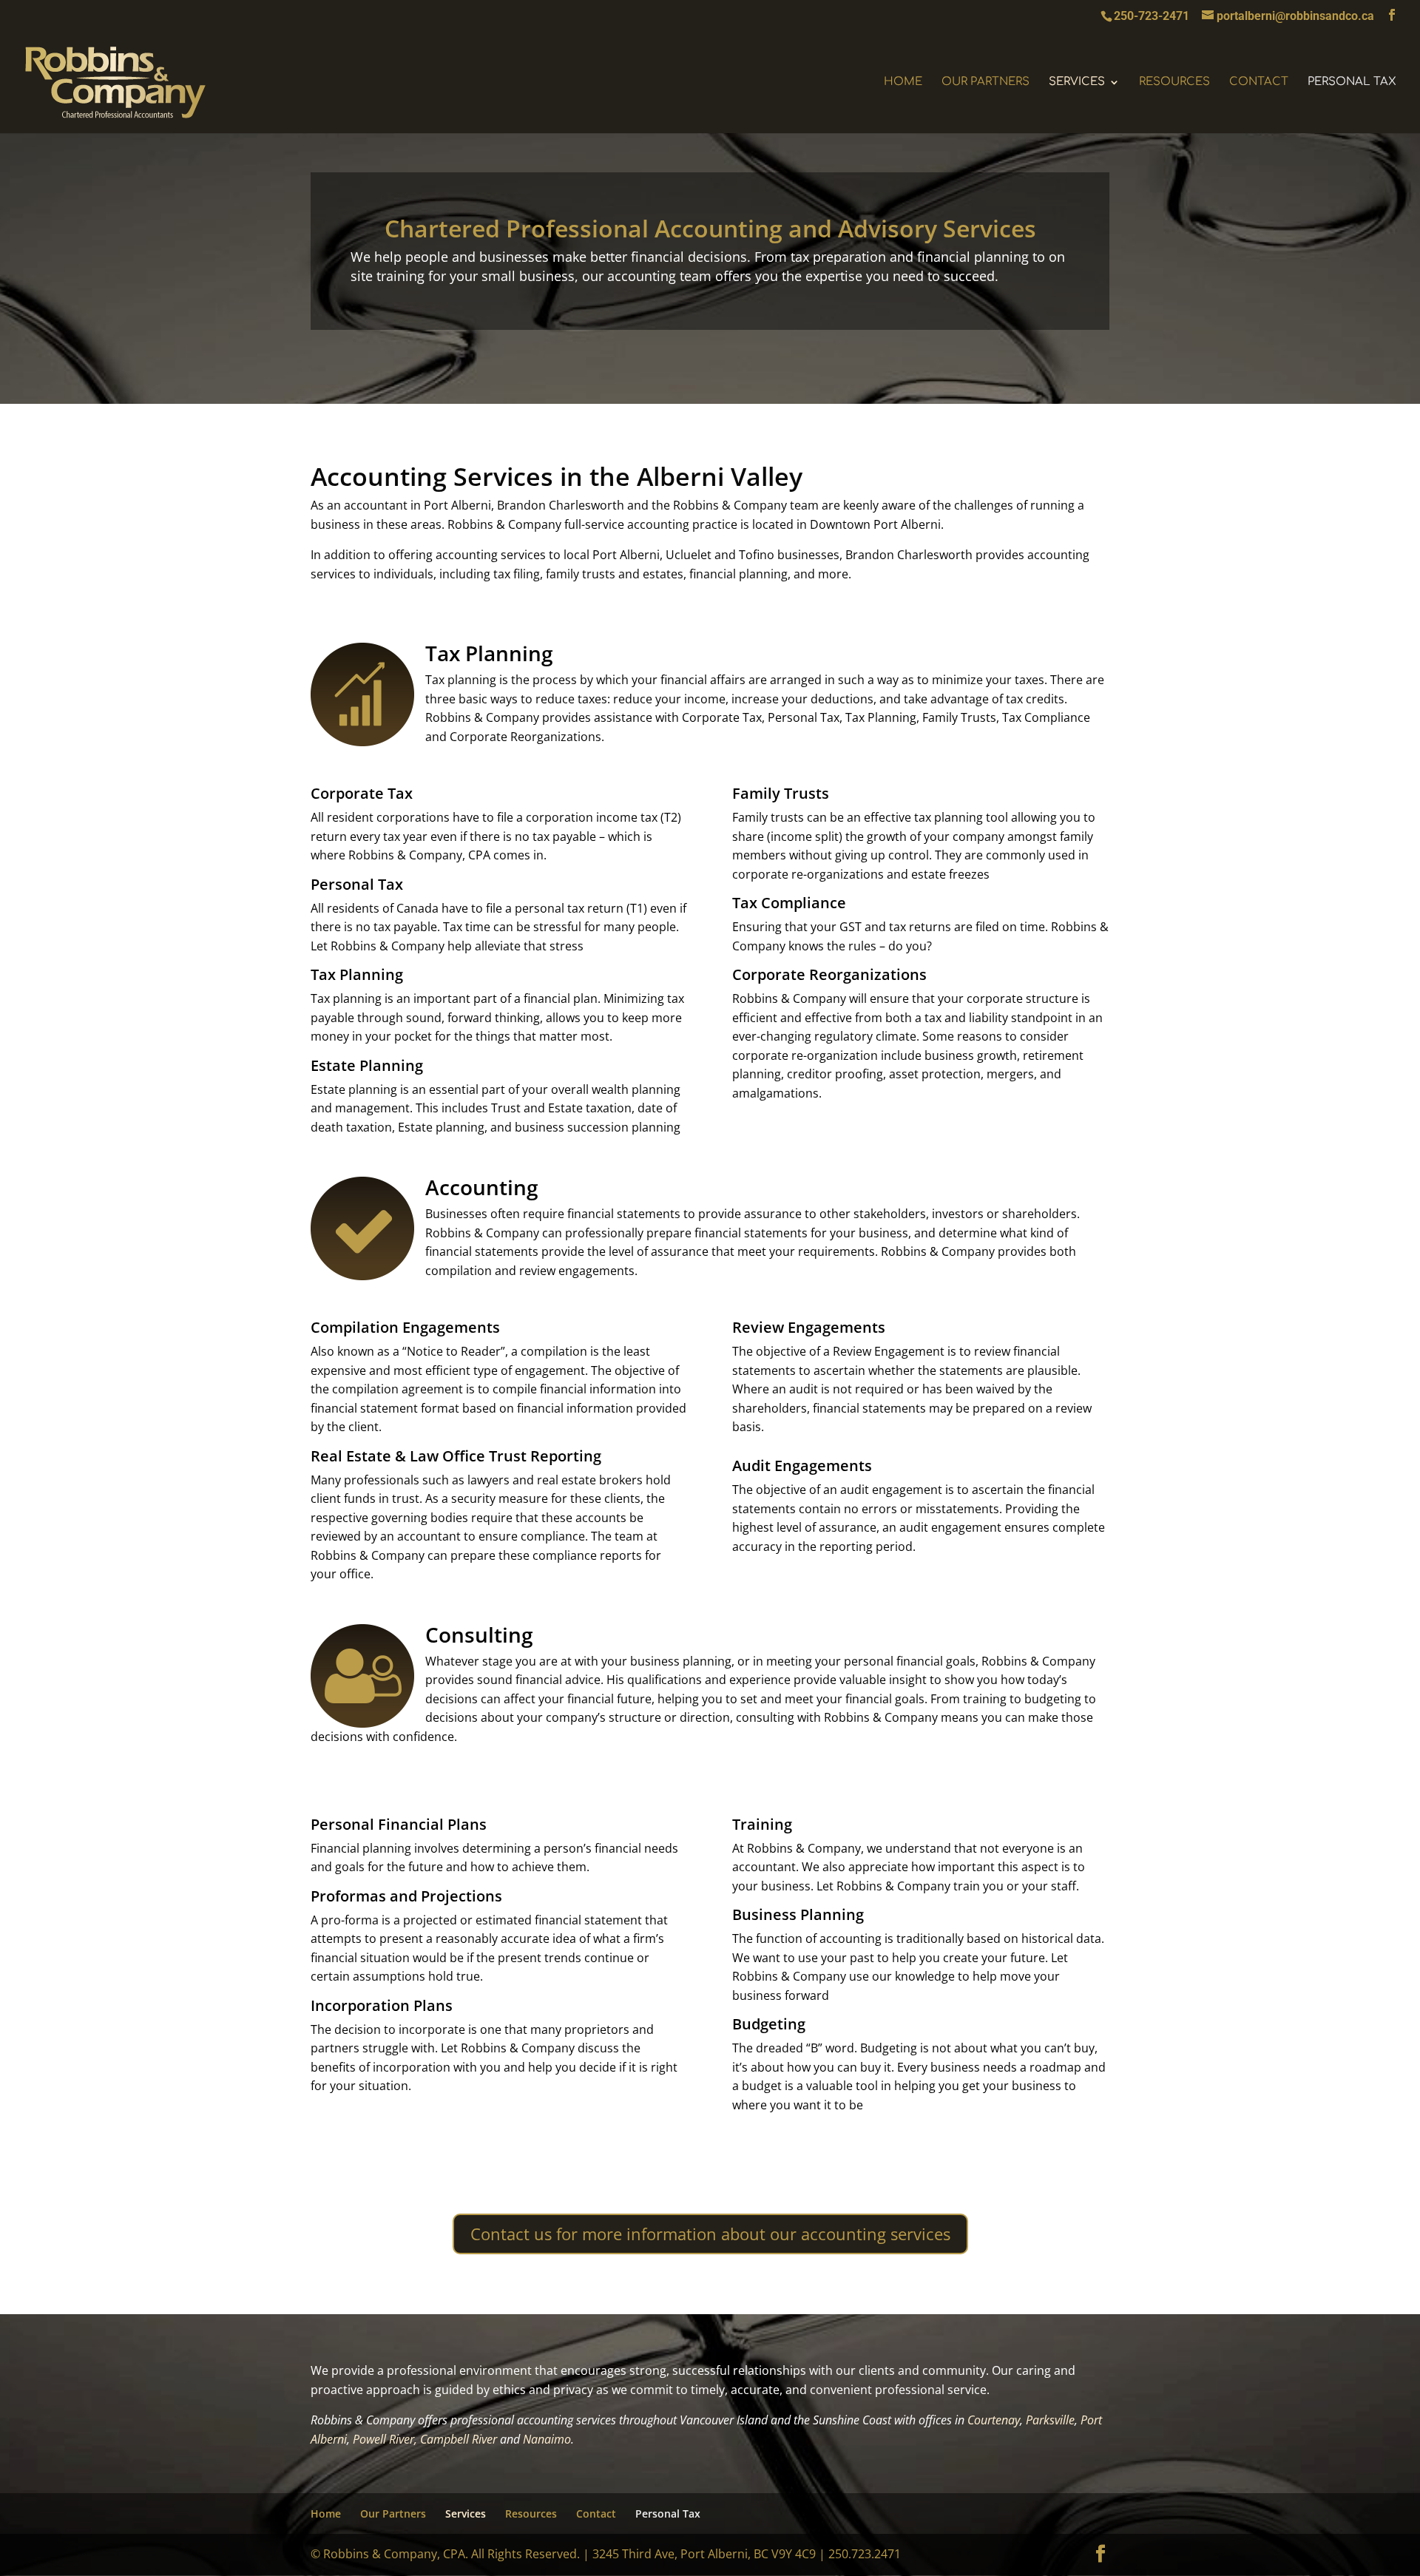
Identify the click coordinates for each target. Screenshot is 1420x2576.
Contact (1259, 82)
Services (1077, 82)
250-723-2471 (1152, 16)
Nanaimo (547, 2439)
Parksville (1050, 2420)
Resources (1174, 82)
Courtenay (994, 2420)
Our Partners (985, 82)
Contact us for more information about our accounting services (710, 2234)
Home (903, 82)
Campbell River (459, 2439)
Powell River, (385, 2439)
